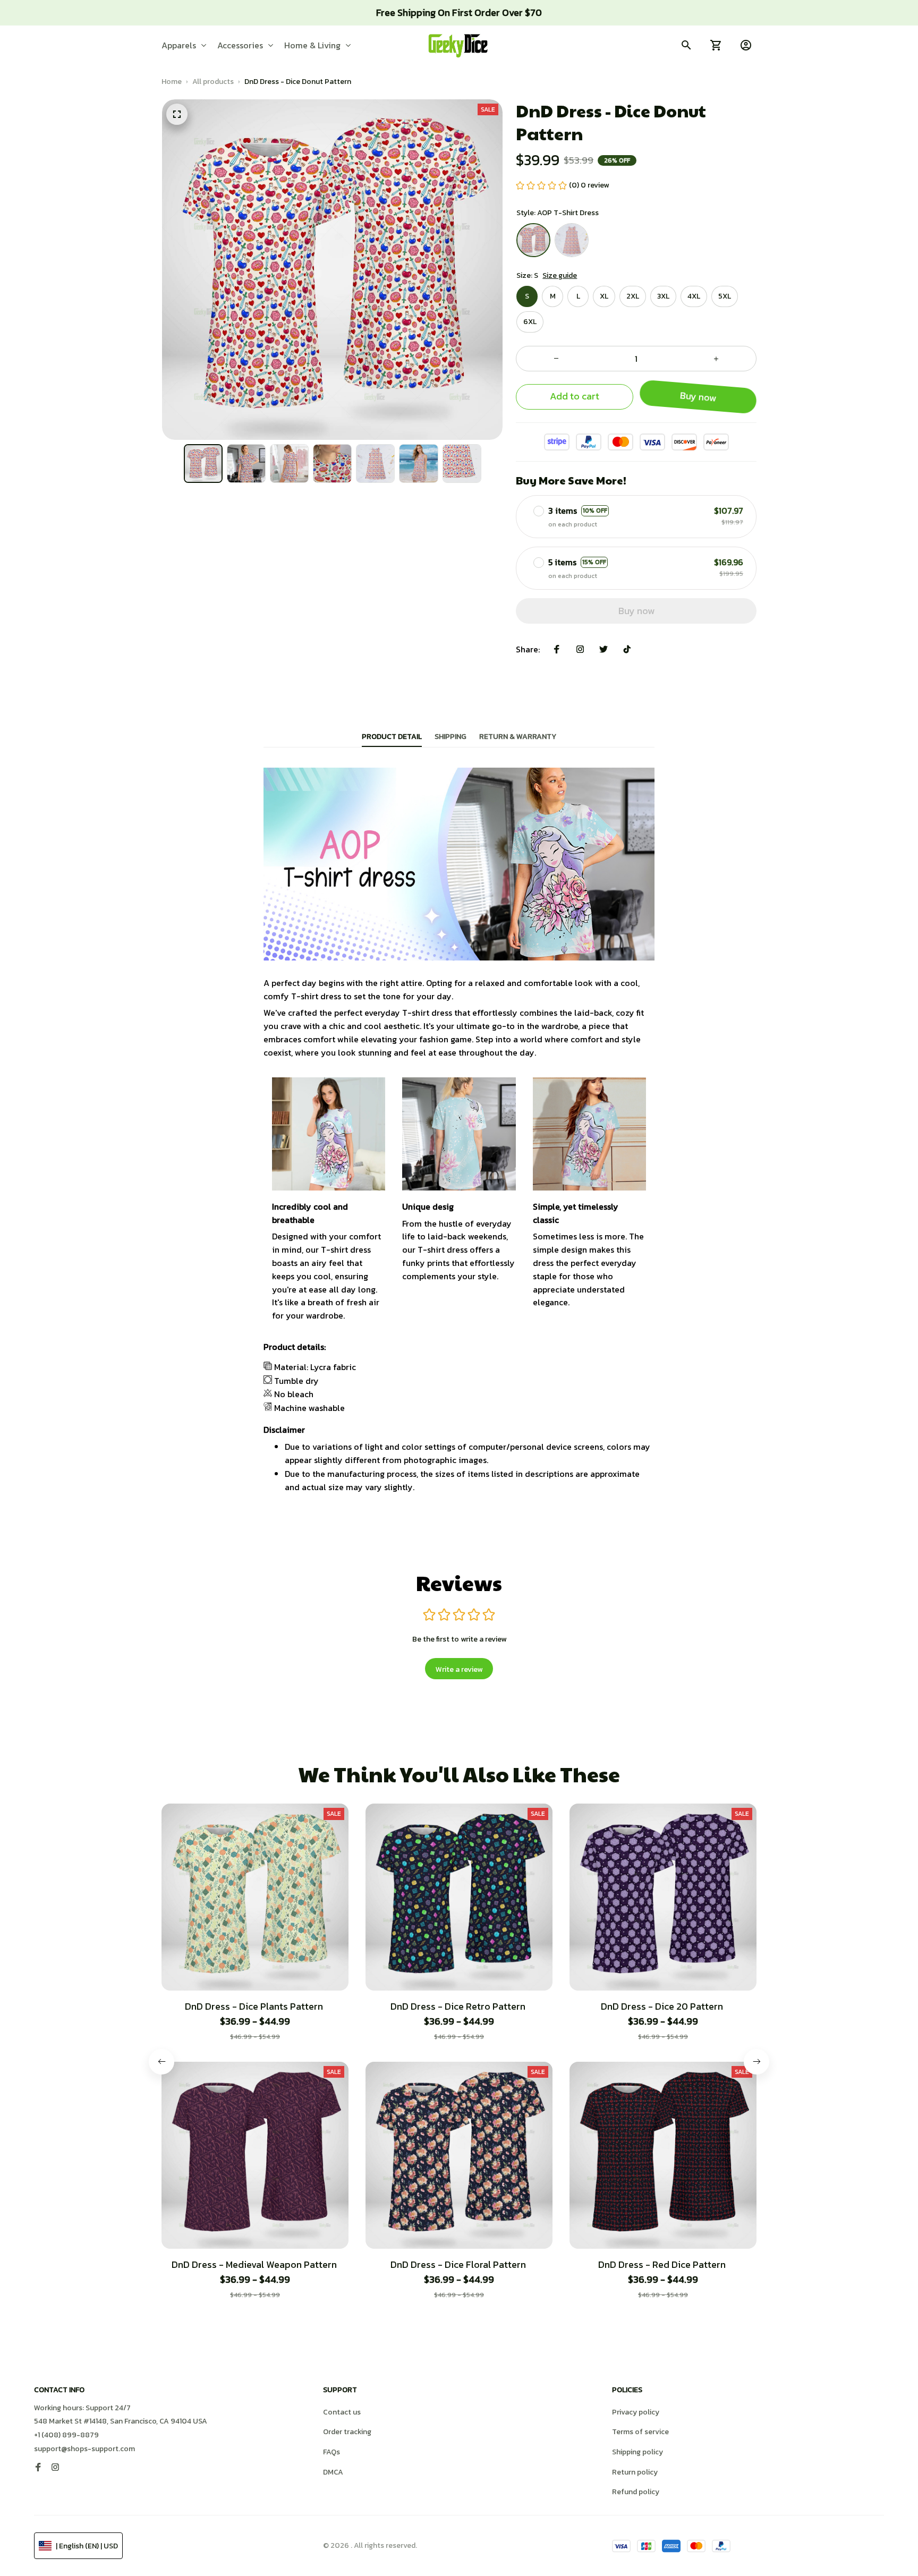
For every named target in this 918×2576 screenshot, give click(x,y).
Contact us (342, 2412)
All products (213, 82)
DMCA (333, 2472)
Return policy (635, 2472)
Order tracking (347, 2432)
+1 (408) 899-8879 (66, 2435)
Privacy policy (636, 2412)
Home (172, 82)
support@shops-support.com (84, 2449)
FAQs (331, 2452)
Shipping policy (637, 2452)
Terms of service (640, 2432)
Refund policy (636, 2492)
